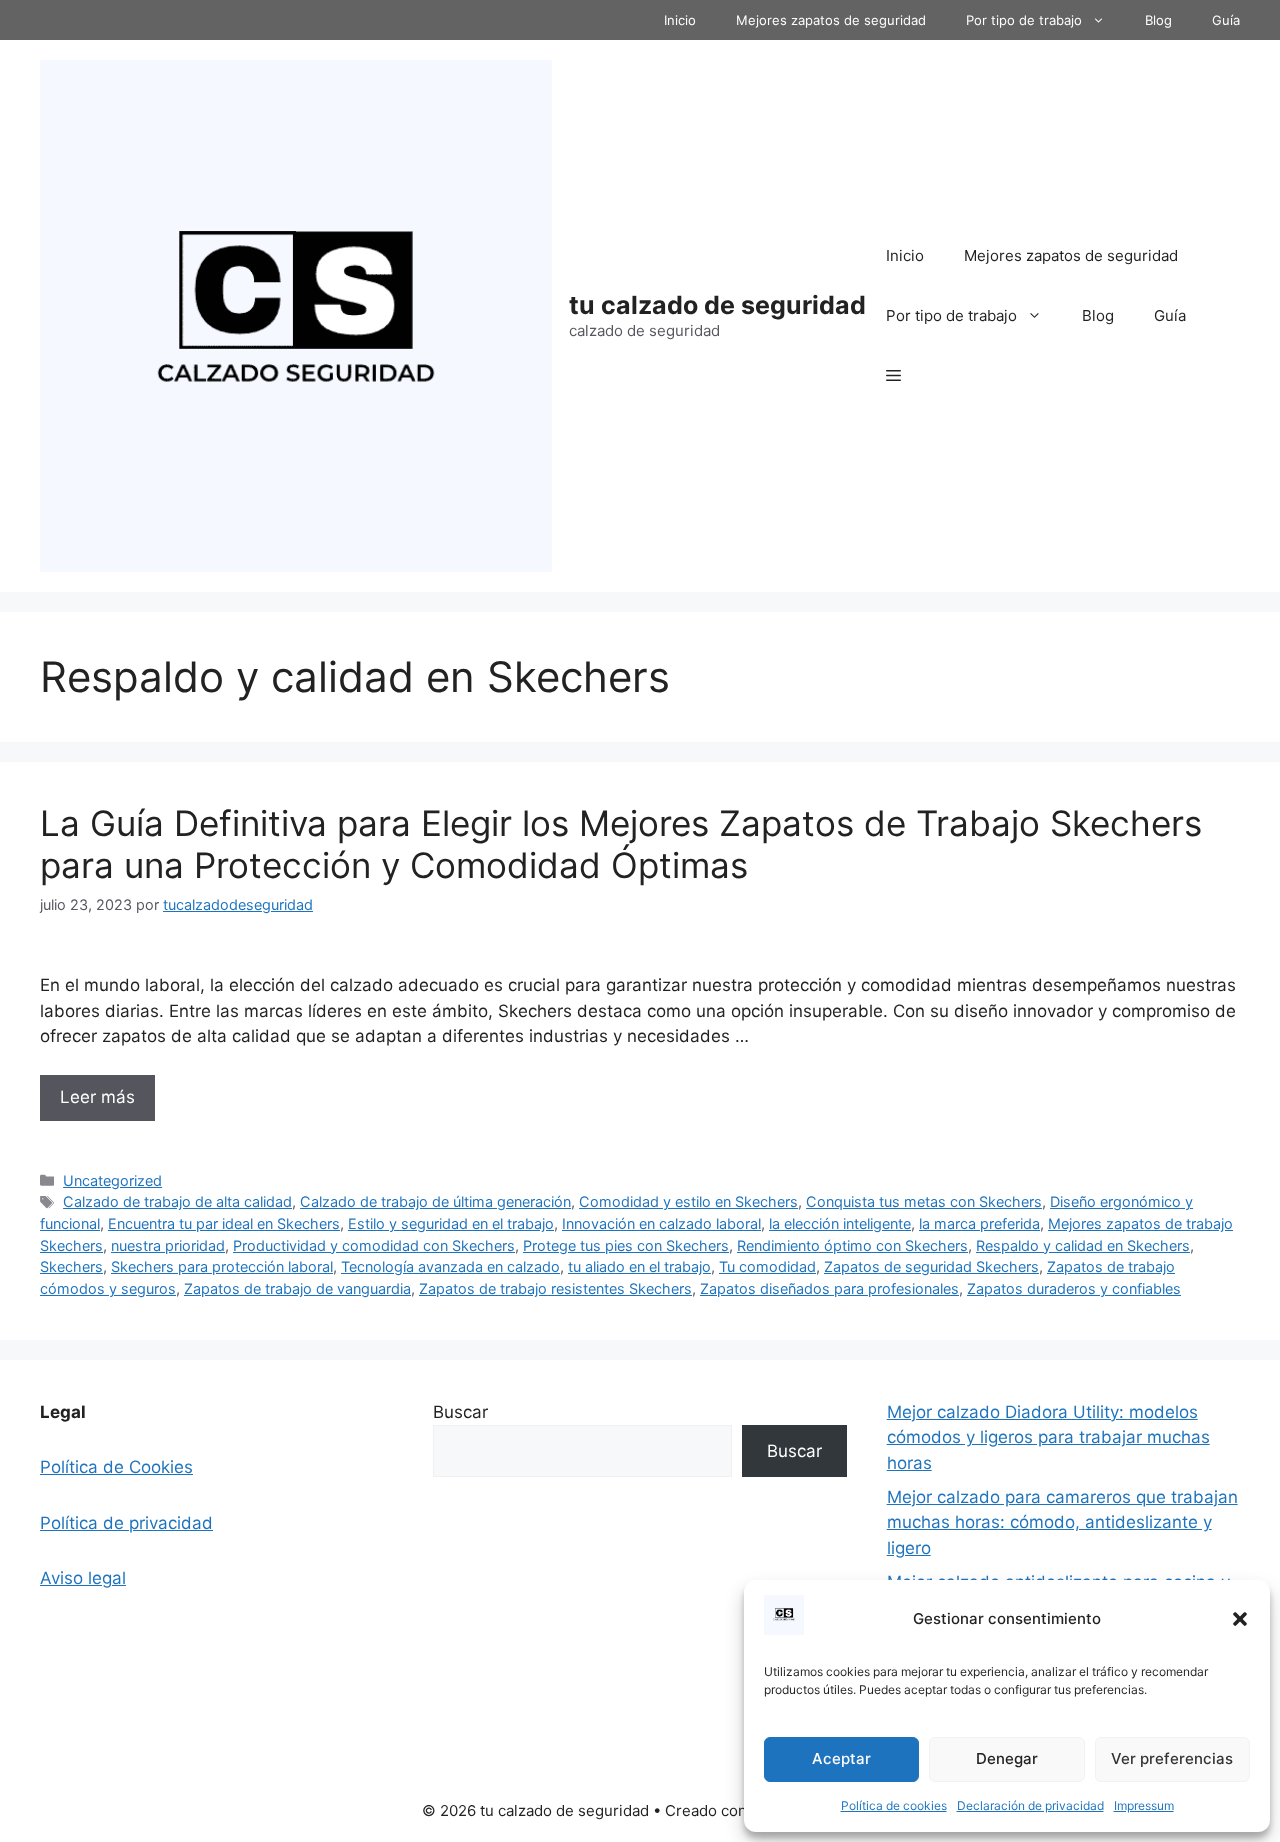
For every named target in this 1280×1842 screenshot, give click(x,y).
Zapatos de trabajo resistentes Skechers (555, 1288)
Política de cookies (894, 1805)
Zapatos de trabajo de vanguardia (297, 1288)
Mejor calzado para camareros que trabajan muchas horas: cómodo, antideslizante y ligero (1062, 1522)
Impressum (1144, 1805)
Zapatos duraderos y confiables (1074, 1288)
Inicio (680, 20)
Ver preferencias (1172, 1758)
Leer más (97, 1097)
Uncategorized (112, 1180)
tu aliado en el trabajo (639, 1266)
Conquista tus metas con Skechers (924, 1201)
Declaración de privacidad (1030, 1805)
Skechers (71, 1266)
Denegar (1007, 1758)
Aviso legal (83, 1578)
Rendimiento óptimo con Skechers (852, 1245)
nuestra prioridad (168, 1245)
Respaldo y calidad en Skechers (1083, 1245)
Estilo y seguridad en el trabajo (451, 1223)
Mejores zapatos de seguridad (831, 20)
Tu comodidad (767, 1266)
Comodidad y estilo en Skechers (688, 1201)
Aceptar (841, 1758)
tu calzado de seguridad (717, 305)
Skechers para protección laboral (222, 1266)
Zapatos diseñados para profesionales (829, 1288)
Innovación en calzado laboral (661, 1223)
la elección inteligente (840, 1223)
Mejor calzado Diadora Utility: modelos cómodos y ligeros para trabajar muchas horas (1048, 1437)
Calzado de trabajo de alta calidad (177, 1201)
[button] (1240, 1619)
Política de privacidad (126, 1523)
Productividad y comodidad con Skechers (374, 1245)
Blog (1158, 20)
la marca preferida (979, 1223)
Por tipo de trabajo (1024, 20)
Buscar (460, 1412)
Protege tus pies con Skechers (626, 1245)
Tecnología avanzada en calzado (450, 1266)
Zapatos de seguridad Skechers (931, 1266)
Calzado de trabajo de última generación (435, 1201)
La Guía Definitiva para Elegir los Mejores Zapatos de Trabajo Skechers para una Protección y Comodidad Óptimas (621, 844)
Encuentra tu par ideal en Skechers (224, 1223)
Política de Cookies (116, 1467)
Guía (1226, 20)
